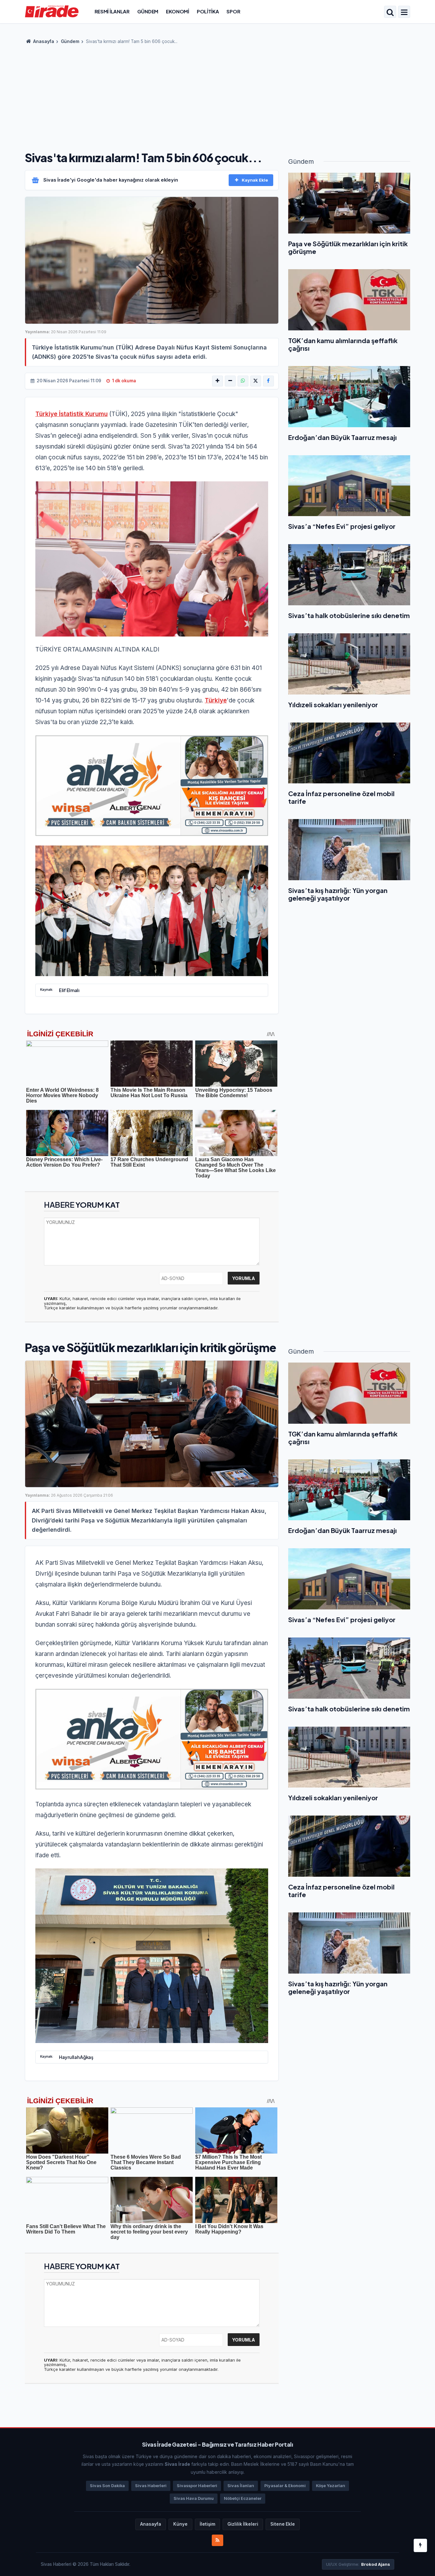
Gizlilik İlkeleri (243, 2524)
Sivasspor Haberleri (197, 2486)
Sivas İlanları (241, 2486)
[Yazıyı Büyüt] (217, 381)
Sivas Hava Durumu (194, 2498)
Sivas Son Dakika (107, 2486)
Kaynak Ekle (255, 180)
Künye (180, 2524)
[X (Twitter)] (256, 381)
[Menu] (404, 12)
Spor (233, 11)
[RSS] (217, 2540)
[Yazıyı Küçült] (230, 381)
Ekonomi (178, 11)
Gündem (148, 11)
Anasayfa (43, 41)
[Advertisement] (217, 96)
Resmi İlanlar (112, 11)
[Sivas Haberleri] (52, 11)
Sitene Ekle (283, 2524)
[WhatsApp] (243, 381)
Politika (208, 11)
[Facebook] (268, 381)
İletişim (207, 2524)
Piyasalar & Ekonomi (285, 2486)
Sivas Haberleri (151, 2486)
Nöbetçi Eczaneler (243, 2498)
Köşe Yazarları (331, 2486)
